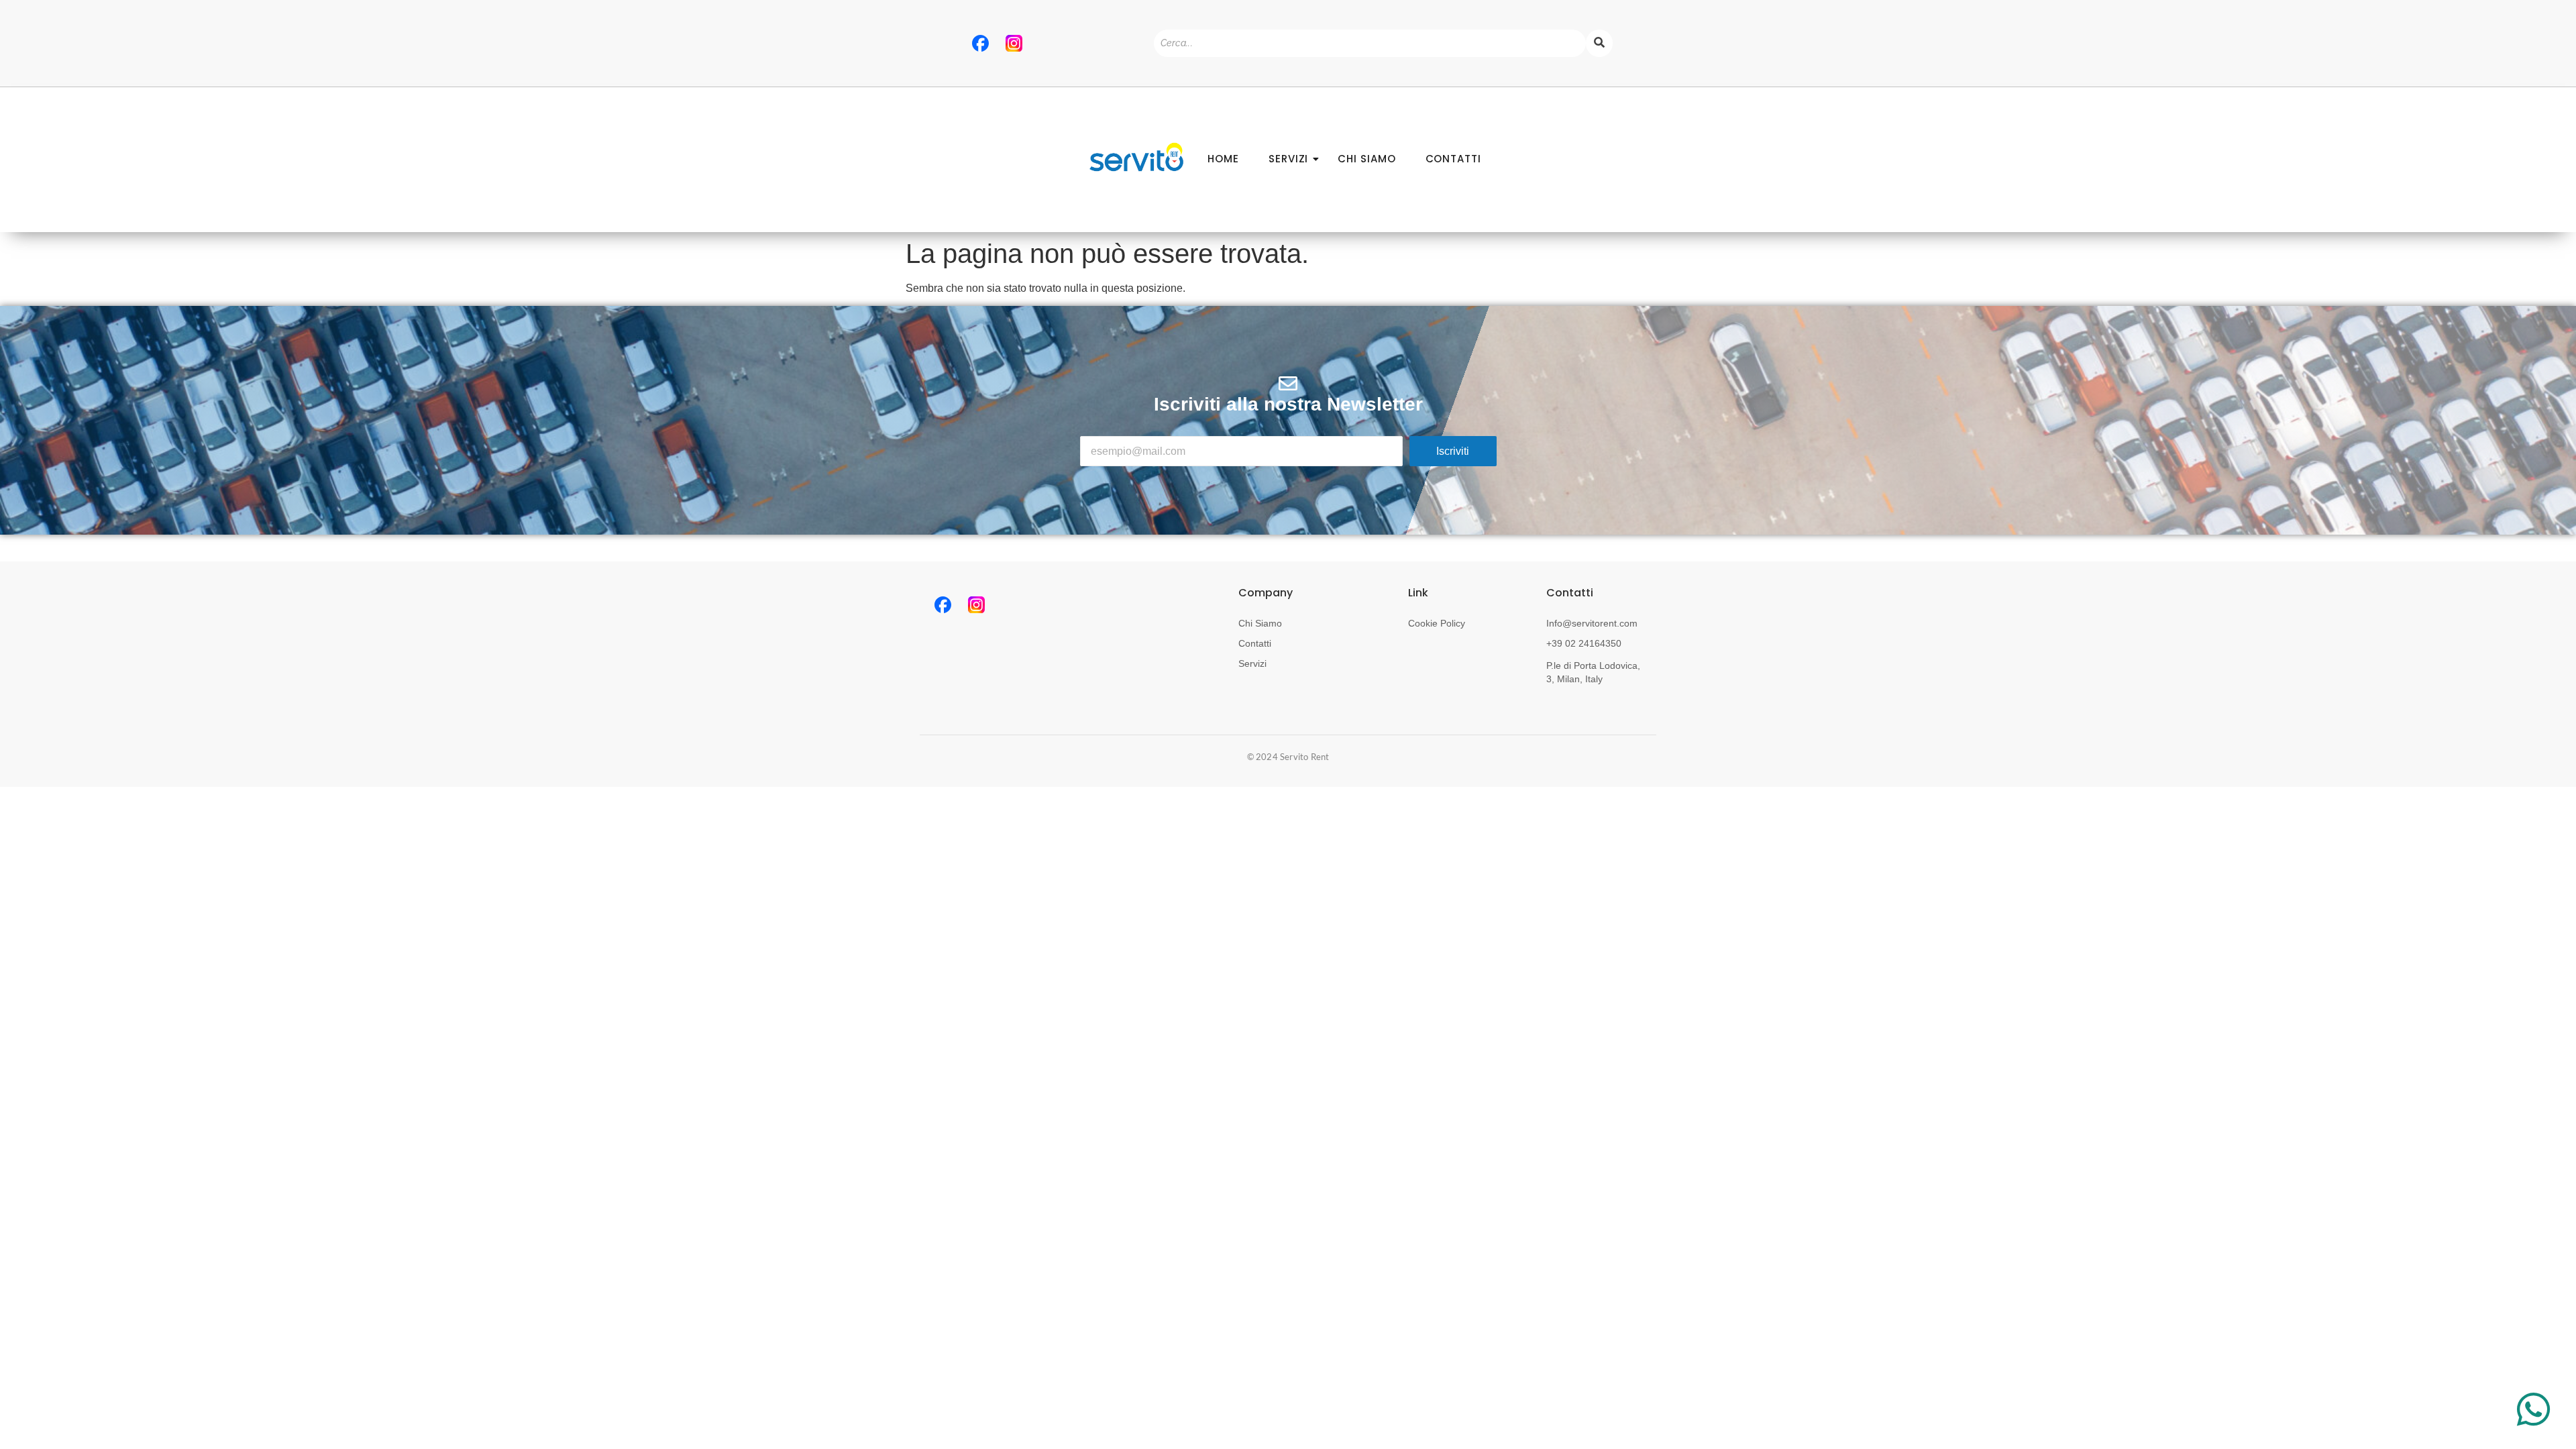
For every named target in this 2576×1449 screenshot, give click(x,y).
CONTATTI (1453, 159)
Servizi (1252, 663)
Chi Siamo (1260, 623)
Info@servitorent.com (1592, 623)
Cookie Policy (1437, 623)
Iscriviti (1453, 451)
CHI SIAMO (1366, 159)
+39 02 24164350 (1584, 643)
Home (1223, 159)
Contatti (1255, 643)
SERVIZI (1288, 159)
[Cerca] (1599, 43)
